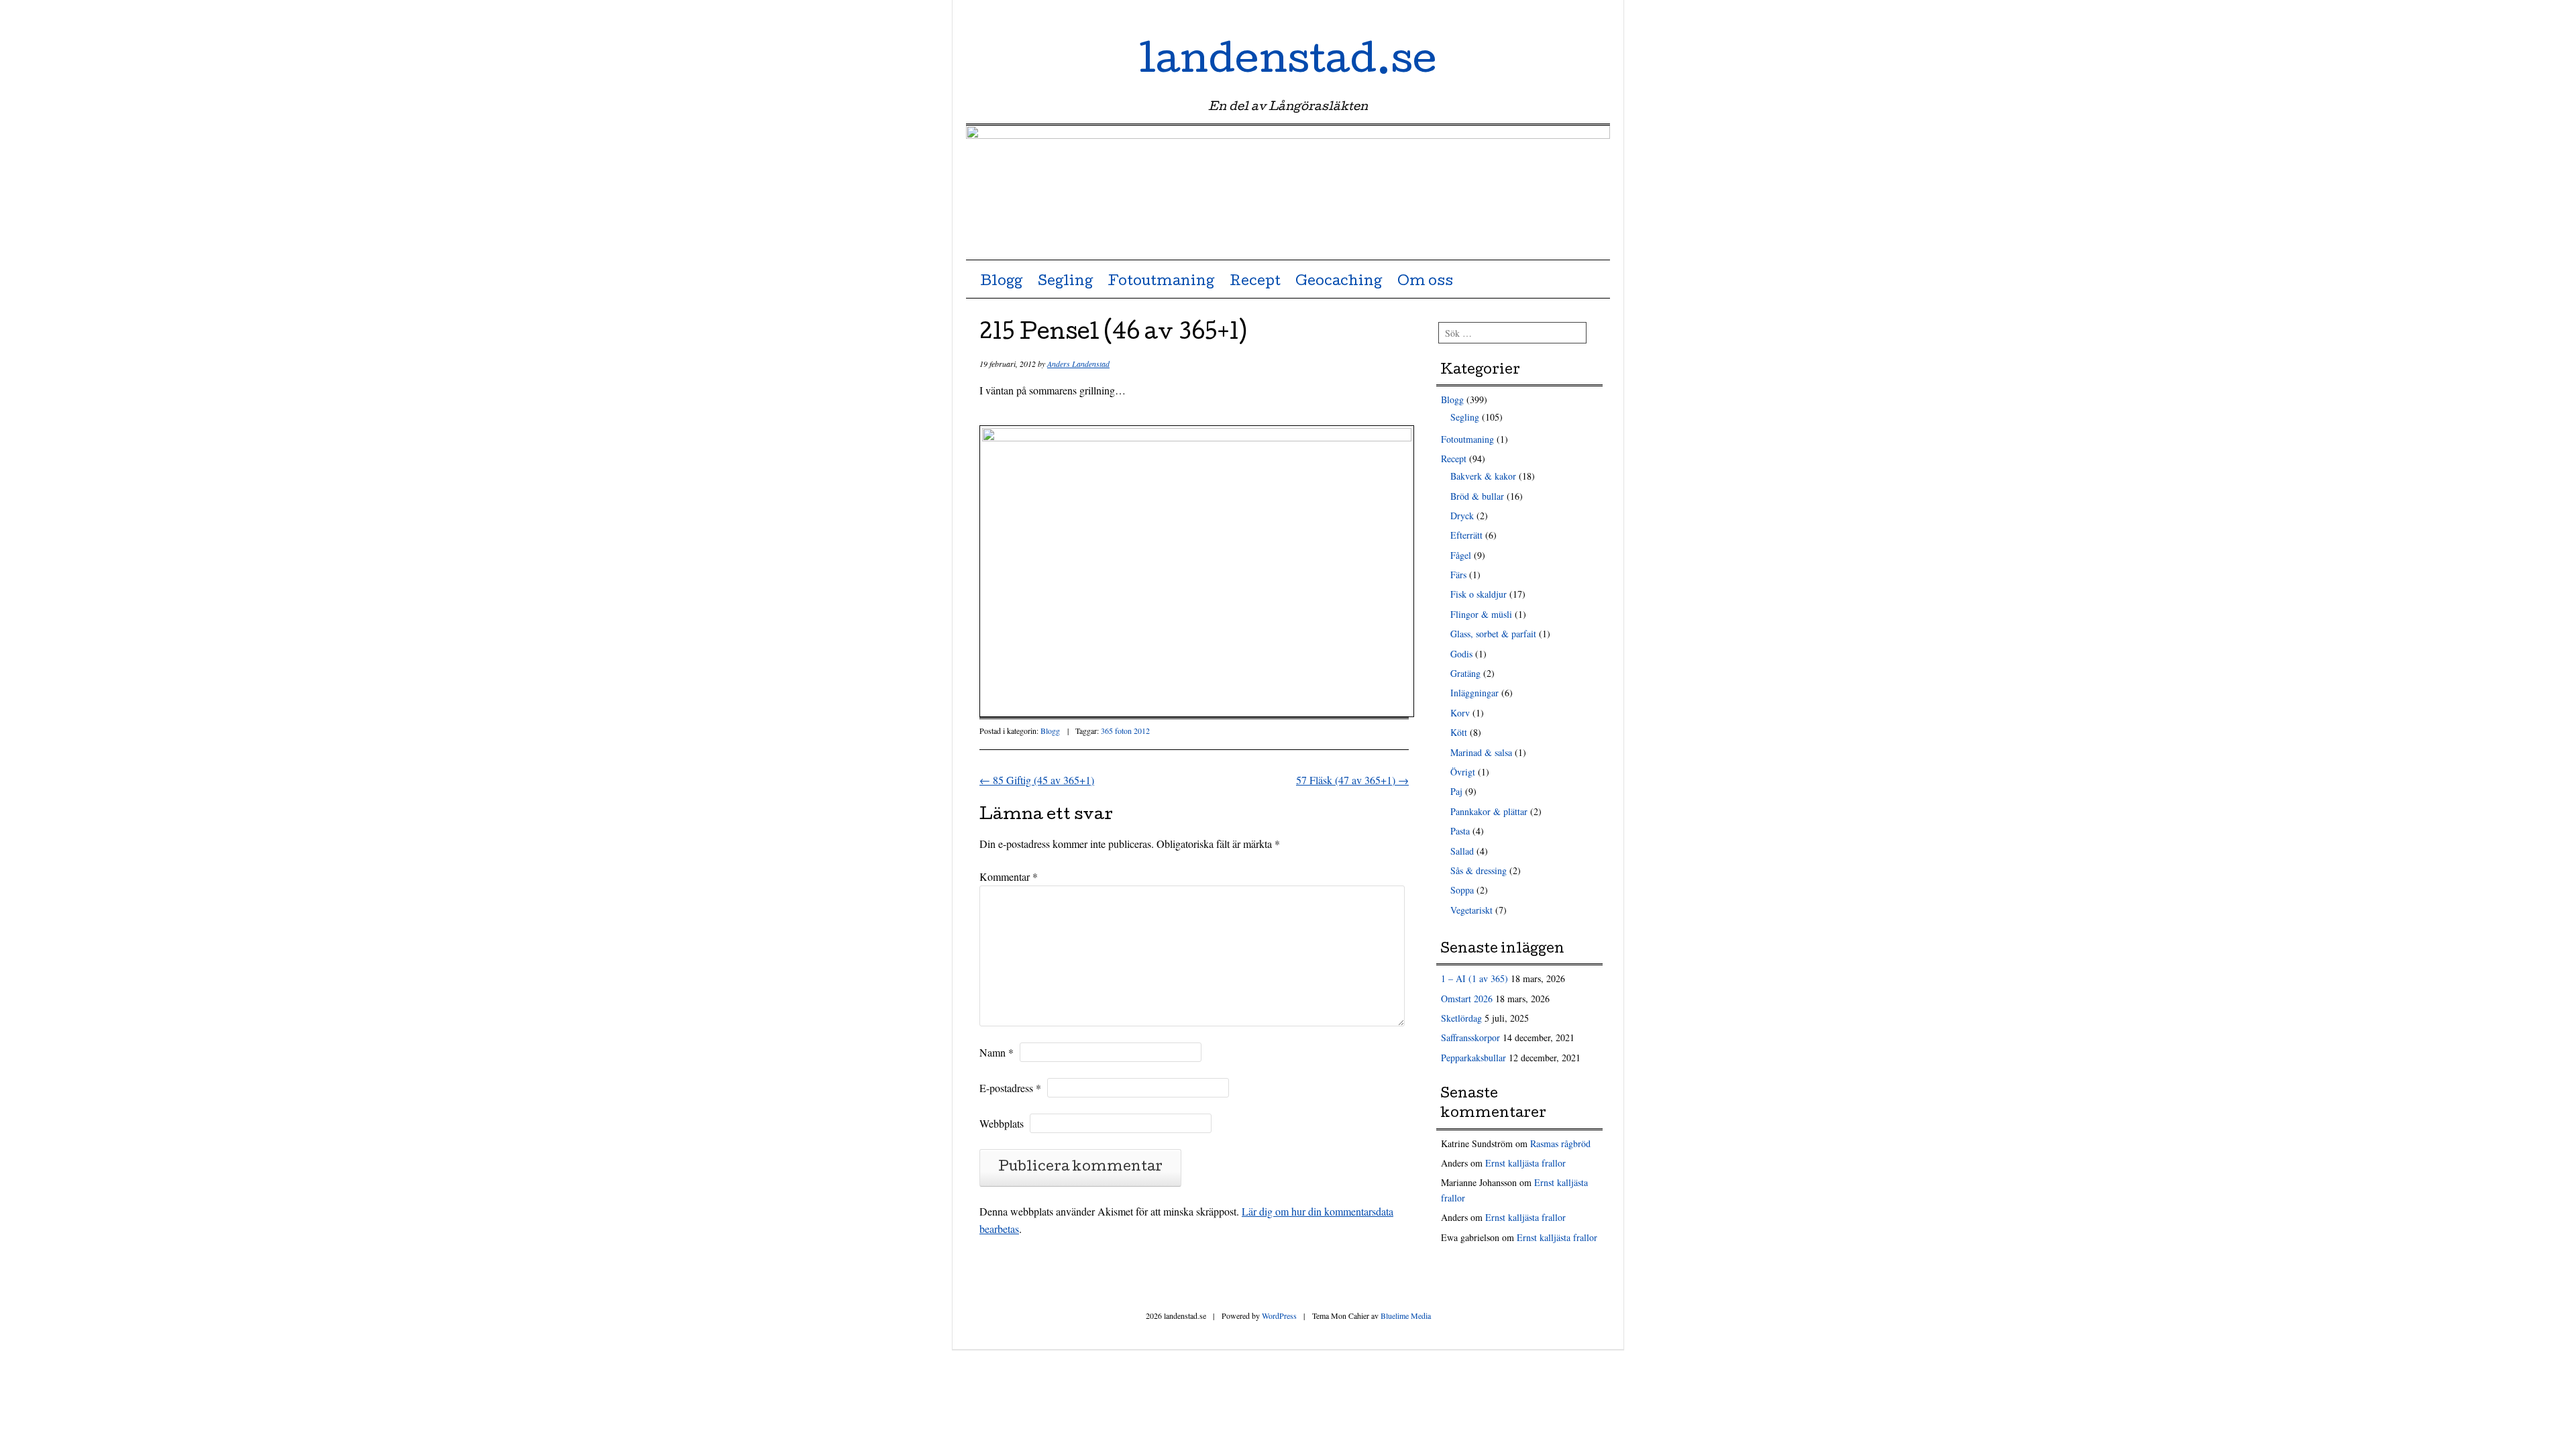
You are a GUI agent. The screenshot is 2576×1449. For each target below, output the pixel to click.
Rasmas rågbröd (1560, 1143)
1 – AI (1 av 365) (1474, 978)
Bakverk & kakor (1483, 476)
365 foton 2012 (1125, 731)
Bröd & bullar (1477, 496)
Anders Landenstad (1078, 364)
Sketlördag (1461, 1018)
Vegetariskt (1471, 910)
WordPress (1279, 1316)
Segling (1065, 282)
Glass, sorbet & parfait (1493, 634)
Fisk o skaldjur (1479, 594)
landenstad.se (1288, 63)
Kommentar (1009, 876)
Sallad (1462, 851)
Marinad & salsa (1481, 752)
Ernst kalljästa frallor (1525, 1163)
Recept (1255, 282)
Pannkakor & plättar (1489, 811)
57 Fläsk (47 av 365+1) (1352, 780)
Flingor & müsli (1481, 614)
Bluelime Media (1406, 1316)
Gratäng (1465, 673)
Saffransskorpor (1470, 1037)
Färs (1458, 575)
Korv (1460, 713)
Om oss (1425, 282)
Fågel (1461, 555)
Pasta (1460, 831)
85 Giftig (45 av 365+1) (1037, 780)
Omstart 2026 (1467, 999)
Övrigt (1463, 772)
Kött (1459, 732)
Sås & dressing (1479, 870)
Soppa (1462, 890)
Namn (997, 1052)
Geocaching (1339, 282)
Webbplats (1002, 1123)
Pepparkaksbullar (1473, 1058)
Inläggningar (1474, 693)
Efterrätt (1466, 535)
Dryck (1462, 516)
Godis (1461, 654)
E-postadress (1010, 1088)
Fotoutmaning (1161, 282)
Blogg (1001, 282)
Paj (1456, 791)
